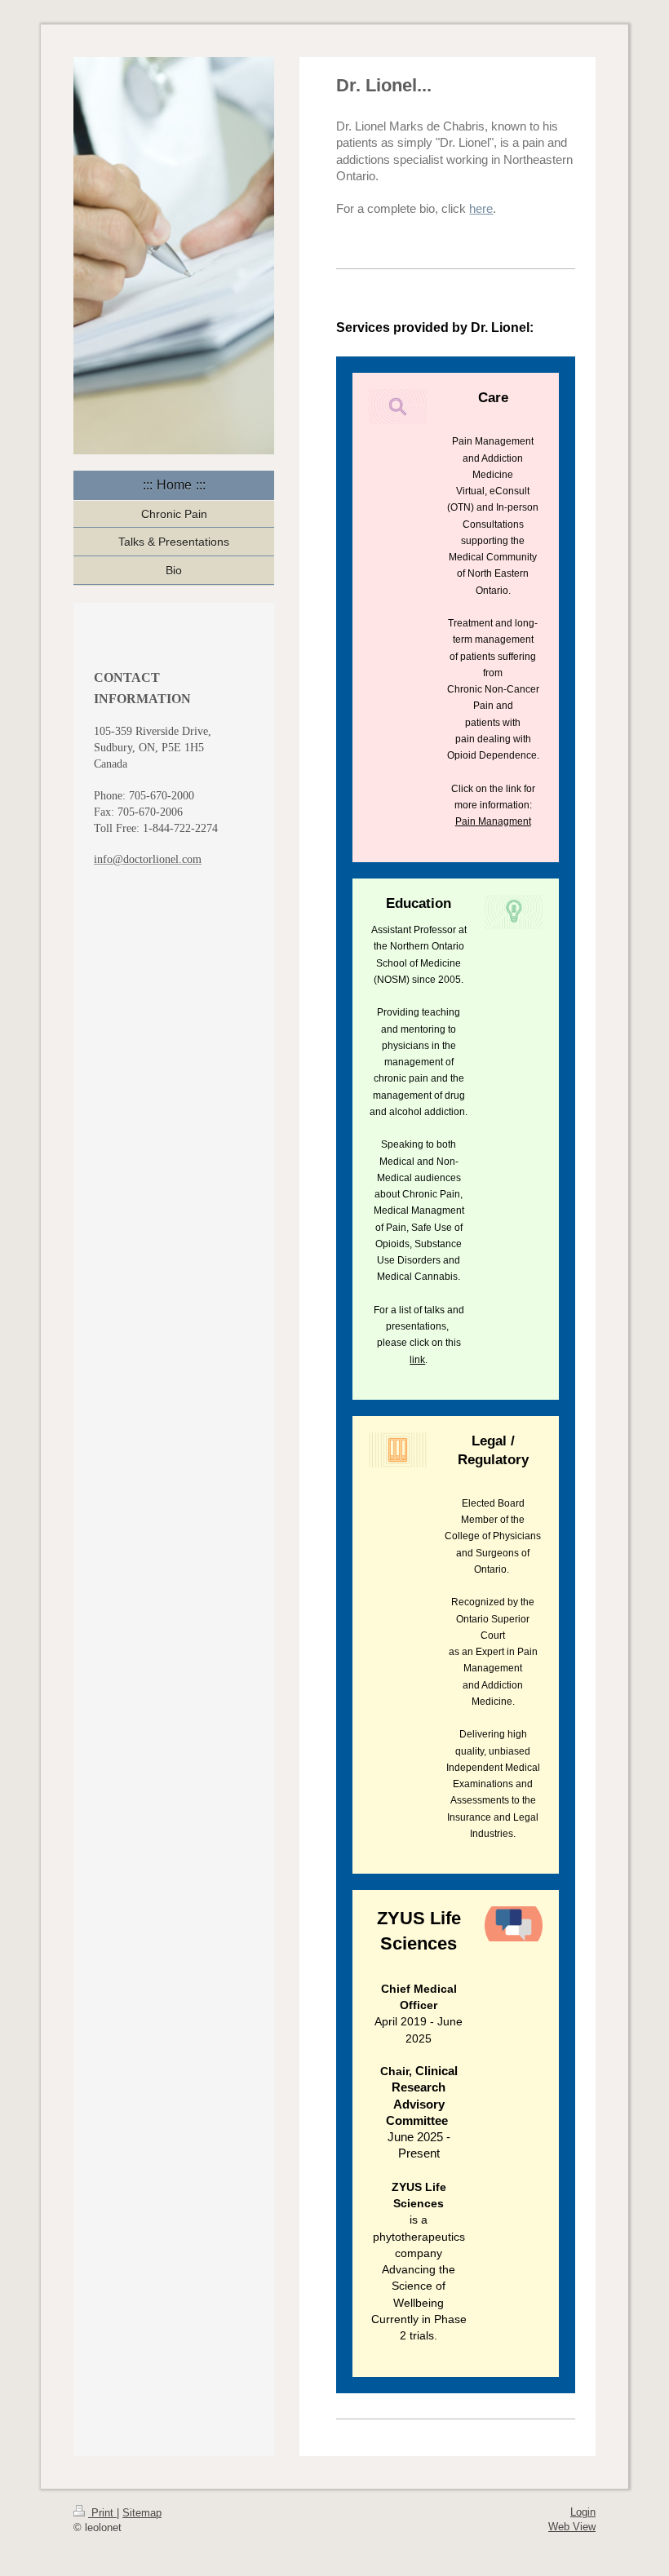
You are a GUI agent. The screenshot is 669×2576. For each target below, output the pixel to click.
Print (102, 2513)
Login (583, 2512)
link (417, 1360)
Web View (572, 2527)
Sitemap (142, 2513)
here (481, 208)
